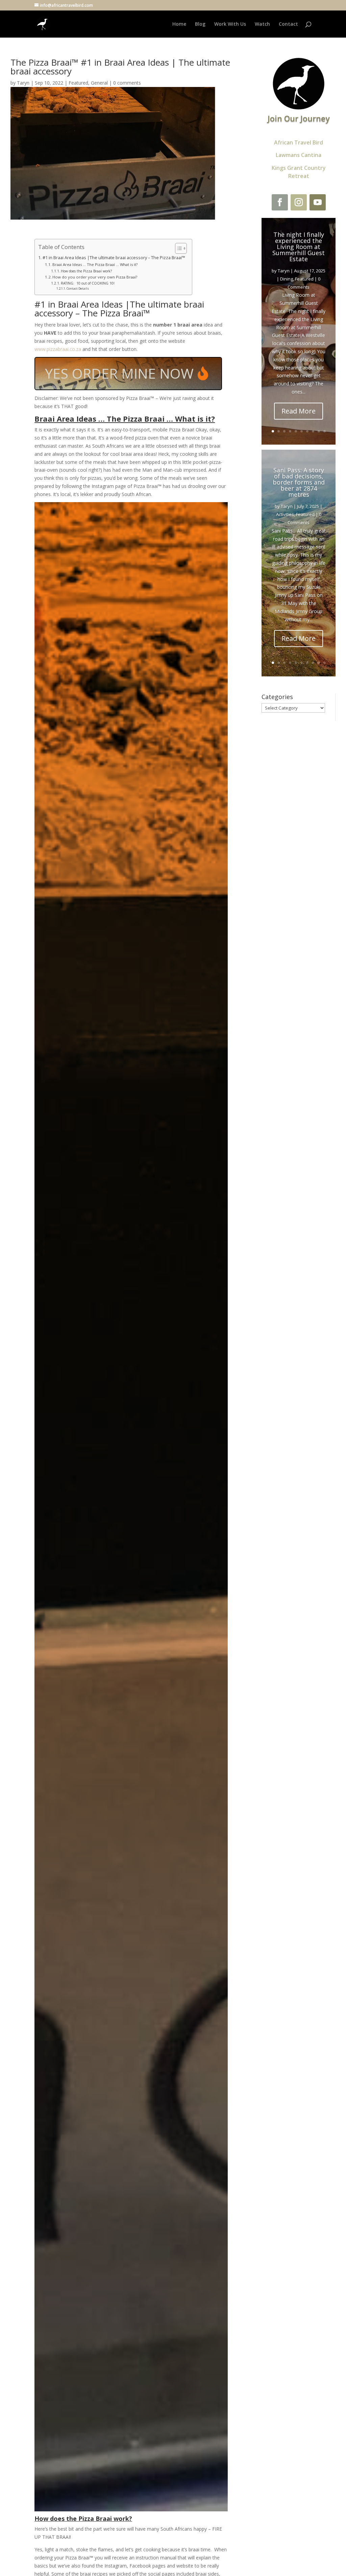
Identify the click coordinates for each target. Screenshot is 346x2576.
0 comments (127, 83)
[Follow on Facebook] (280, 202)
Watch (262, 24)
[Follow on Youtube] (318, 202)
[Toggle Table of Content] (178, 248)
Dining (287, 279)
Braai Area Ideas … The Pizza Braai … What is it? (95, 264)
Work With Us (230, 24)
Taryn (23, 83)
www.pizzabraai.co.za (58, 349)
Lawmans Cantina (299, 155)
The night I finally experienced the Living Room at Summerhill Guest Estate (299, 247)
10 (325, 431)
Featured (78, 83)
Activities (285, 514)
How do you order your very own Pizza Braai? (95, 277)
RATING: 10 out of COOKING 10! (88, 283)
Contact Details (78, 288)
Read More (299, 411)
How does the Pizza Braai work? (86, 271)
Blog (200, 24)
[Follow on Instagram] (299, 202)
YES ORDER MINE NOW (119, 373)
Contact (288, 24)
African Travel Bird (299, 142)
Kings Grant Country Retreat (299, 172)
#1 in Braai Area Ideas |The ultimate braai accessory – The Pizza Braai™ (114, 258)
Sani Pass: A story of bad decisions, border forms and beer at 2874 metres (299, 482)
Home (179, 24)
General (99, 83)
